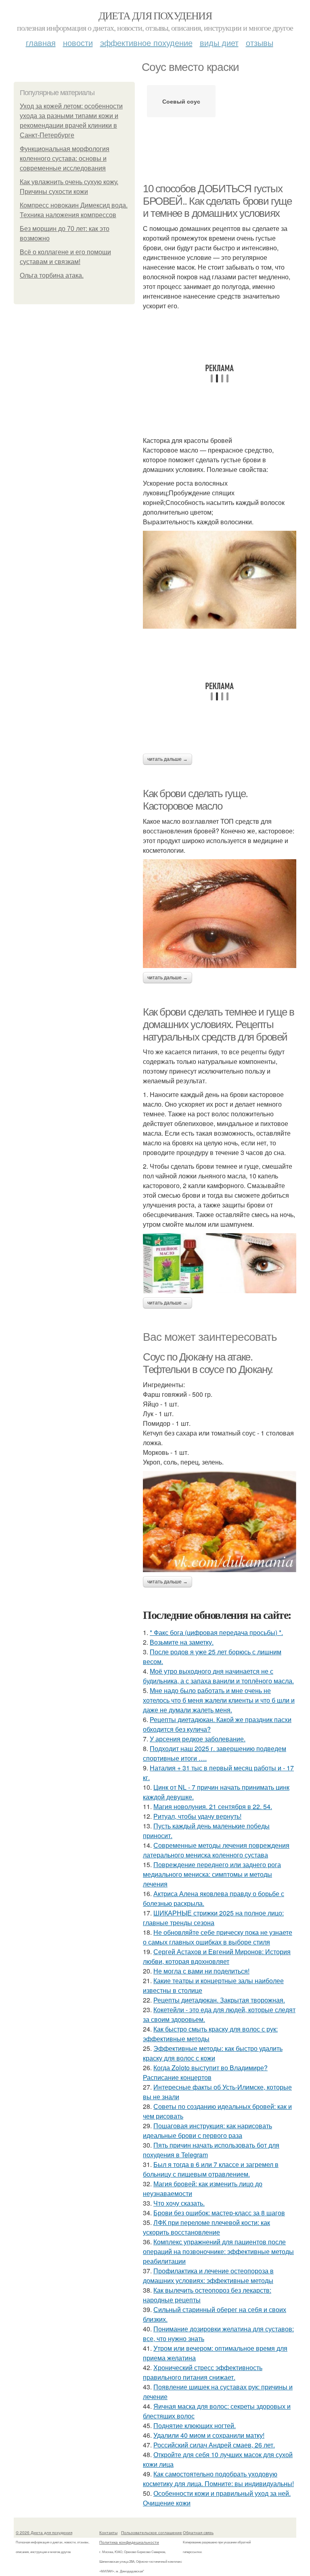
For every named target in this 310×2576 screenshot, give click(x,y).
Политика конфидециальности (129, 2542)
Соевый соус (181, 101)
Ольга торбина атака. (52, 275)
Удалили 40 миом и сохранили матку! (209, 2435)
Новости (78, 43)
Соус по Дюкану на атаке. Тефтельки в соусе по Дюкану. (208, 1363)
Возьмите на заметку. (182, 1642)
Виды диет (219, 43)
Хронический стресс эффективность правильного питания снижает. (203, 2372)
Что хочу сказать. (179, 2203)
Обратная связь (198, 2532)
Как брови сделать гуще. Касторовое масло (195, 800)
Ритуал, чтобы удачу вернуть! (197, 1816)
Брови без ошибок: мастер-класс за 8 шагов (219, 2213)
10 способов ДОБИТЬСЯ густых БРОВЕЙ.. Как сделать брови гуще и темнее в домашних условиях (217, 201)
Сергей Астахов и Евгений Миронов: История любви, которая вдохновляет (217, 1956)
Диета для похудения (155, 15)
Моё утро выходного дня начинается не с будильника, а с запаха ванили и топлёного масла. (218, 1676)
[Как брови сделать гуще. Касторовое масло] (220, 914)
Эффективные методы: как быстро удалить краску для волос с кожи (213, 2053)
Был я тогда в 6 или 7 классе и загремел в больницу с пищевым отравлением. (211, 2169)
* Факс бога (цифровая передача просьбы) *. (216, 1632)
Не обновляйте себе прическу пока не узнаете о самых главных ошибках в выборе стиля (218, 1937)
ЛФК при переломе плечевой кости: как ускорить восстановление (206, 2227)
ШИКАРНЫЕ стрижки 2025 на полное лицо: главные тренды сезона (213, 1918)
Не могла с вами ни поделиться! (201, 1971)
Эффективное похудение (146, 43)
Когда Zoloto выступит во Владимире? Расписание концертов (205, 2072)
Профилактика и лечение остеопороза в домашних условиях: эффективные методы (208, 2276)
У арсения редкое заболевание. (198, 1739)
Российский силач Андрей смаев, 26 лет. (214, 2445)
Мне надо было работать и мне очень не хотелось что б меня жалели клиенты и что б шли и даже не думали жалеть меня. (219, 1700)
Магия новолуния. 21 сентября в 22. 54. (213, 1806)
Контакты (108, 2532)
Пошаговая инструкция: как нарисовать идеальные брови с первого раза (207, 2130)
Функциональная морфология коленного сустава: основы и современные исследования (65, 159)
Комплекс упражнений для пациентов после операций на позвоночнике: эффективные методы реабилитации (218, 2251)
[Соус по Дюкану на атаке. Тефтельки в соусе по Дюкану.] (220, 1522)
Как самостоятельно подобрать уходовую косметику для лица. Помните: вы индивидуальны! (218, 2479)
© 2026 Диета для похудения (44, 2532)
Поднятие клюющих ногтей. (195, 2425)
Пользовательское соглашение (152, 2532)
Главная (41, 43)
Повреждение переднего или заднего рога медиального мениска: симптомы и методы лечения (212, 1874)
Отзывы (260, 43)
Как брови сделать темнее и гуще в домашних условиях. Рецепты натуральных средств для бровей (219, 1024)
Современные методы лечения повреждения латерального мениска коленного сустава (216, 1850)
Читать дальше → (168, 759)
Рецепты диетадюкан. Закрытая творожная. (219, 2000)
